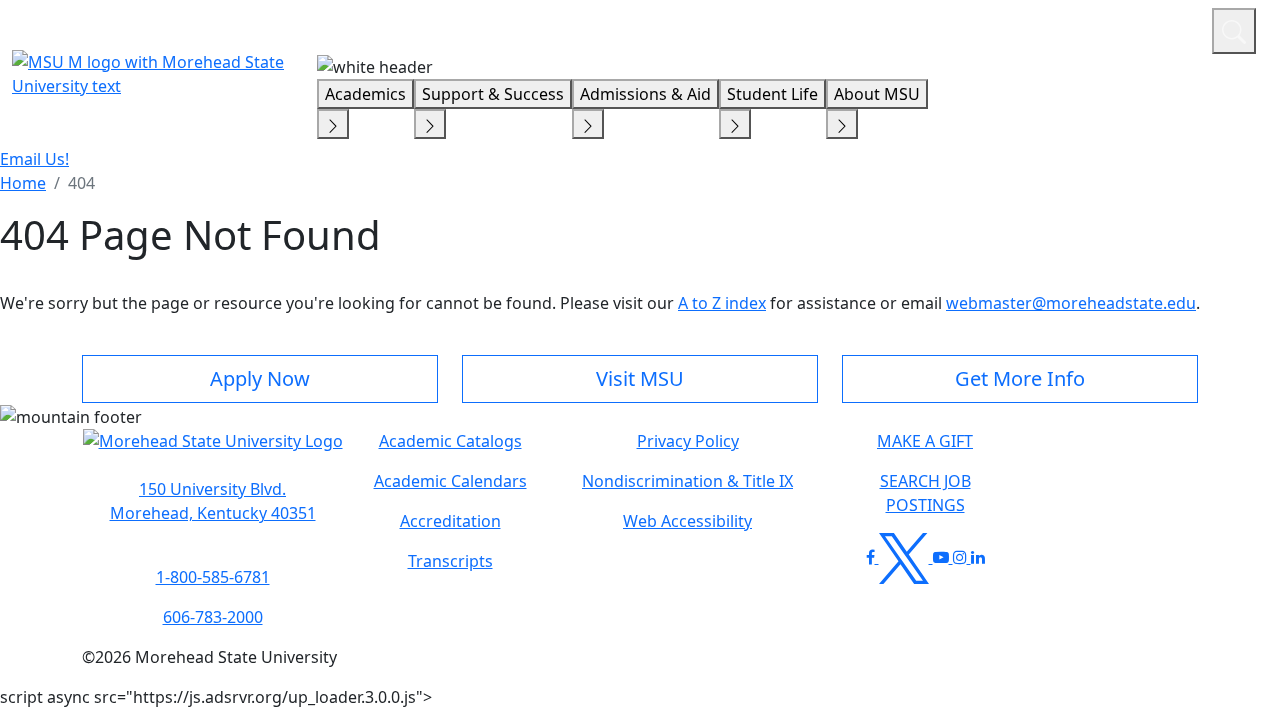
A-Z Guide (1062, 28)
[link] (212, 501)
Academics (365, 94)
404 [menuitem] (81, 183)
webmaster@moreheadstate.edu (1071, 303)
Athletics (1159, 28)
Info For (815, 28)
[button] (213, 451)
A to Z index (722, 303)
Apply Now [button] (260, 378)
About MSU (877, 94)
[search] (1234, 31)
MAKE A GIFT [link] (925, 441)
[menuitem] (23, 183)
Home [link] (23, 183)
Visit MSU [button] (640, 378)
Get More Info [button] (1020, 378)
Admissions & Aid (645, 94)
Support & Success (493, 94)
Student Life (772, 94)
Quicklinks (936, 28)
